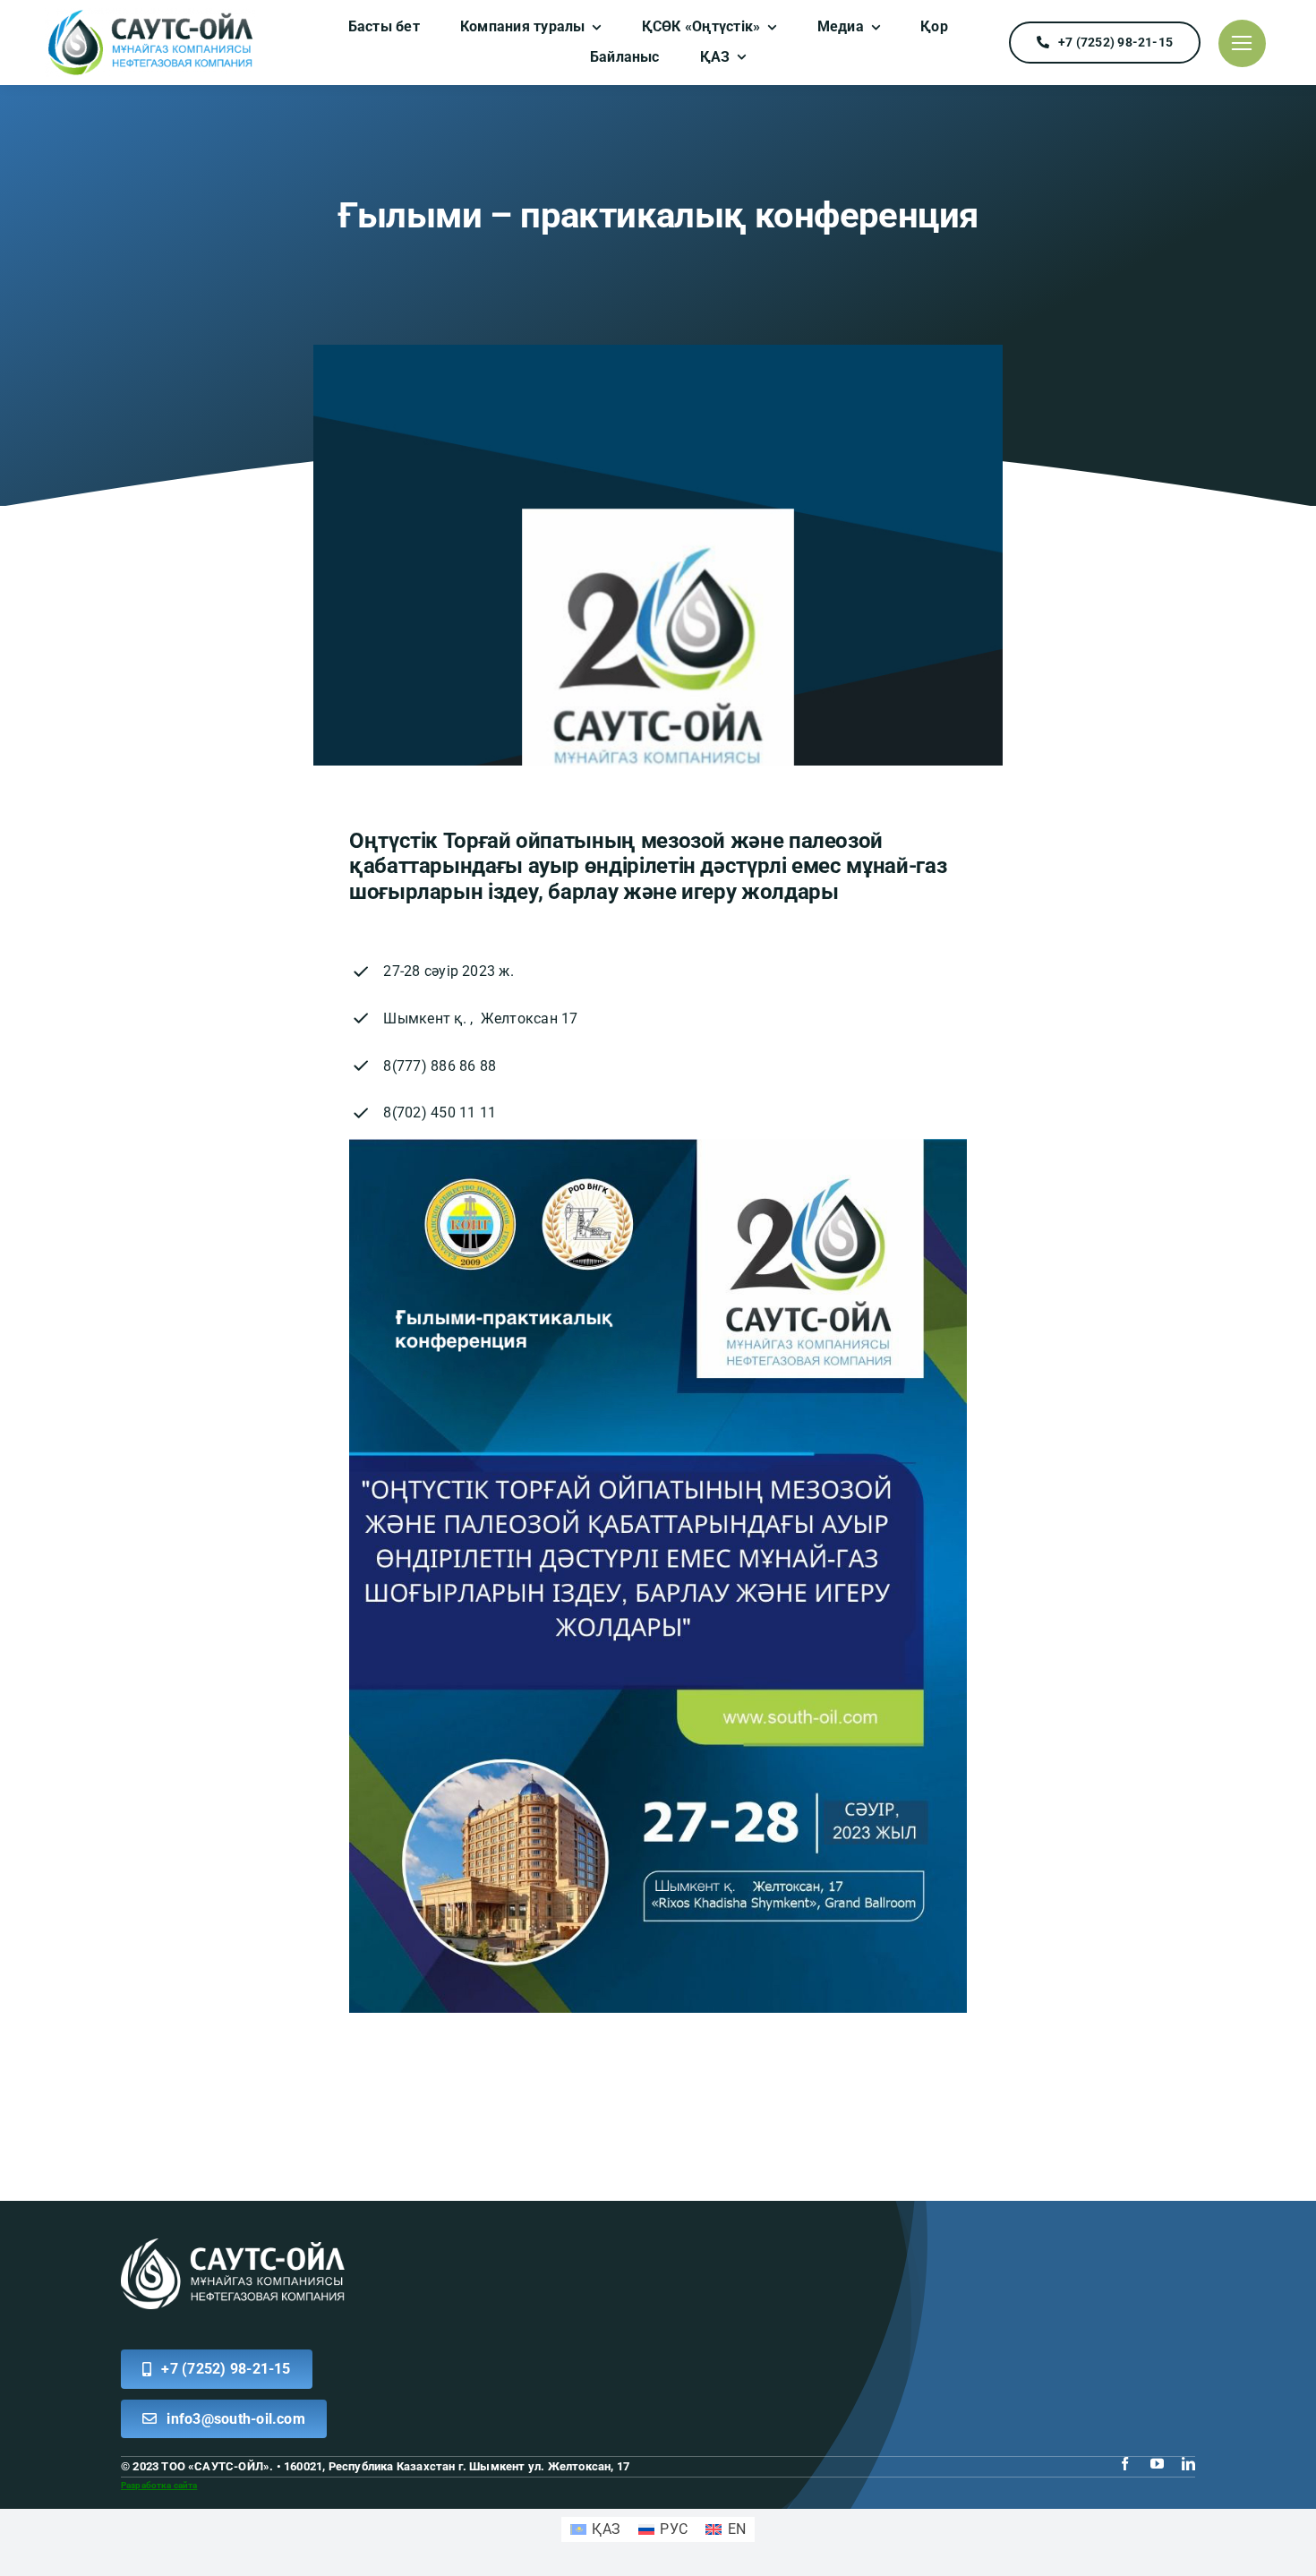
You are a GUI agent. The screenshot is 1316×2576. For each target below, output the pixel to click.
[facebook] (1125, 2464)
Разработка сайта (159, 2485)
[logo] (150, 15)
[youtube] (1157, 2464)
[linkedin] (1188, 2464)
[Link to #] (1242, 43)
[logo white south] (233, 2245)
